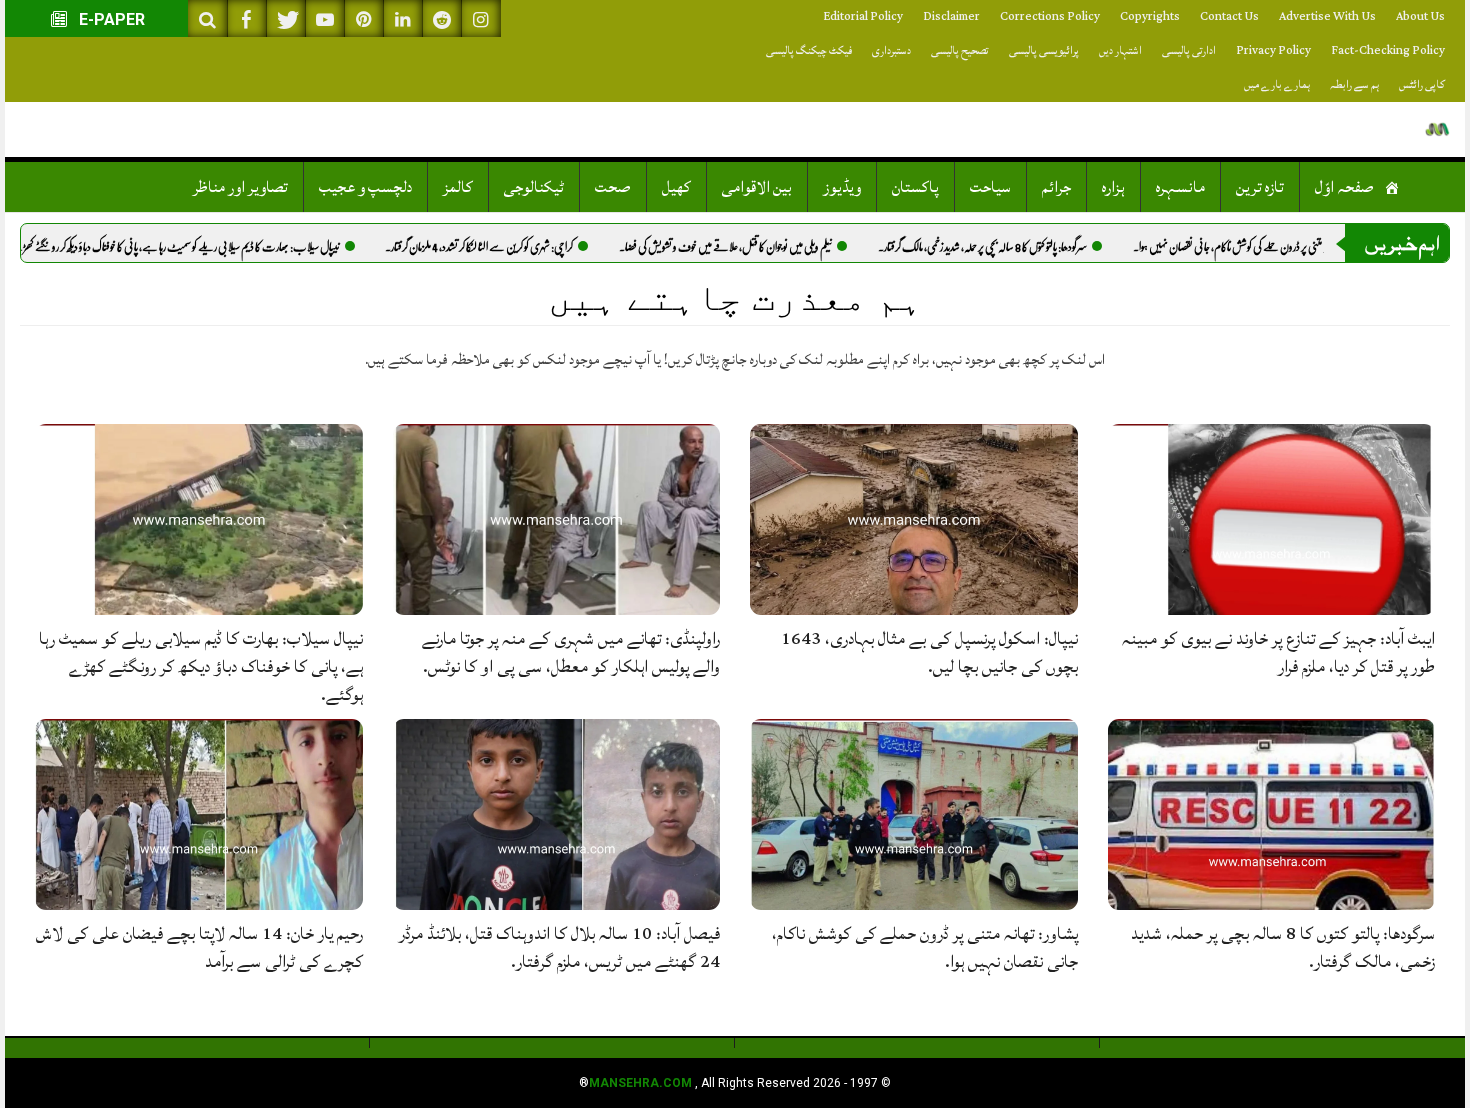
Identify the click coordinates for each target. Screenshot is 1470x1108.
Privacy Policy (1273, 50)
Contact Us (1229, 16)
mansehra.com (640, 1083)
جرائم (1056, 187)
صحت (613, 187)
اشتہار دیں (1120, 50)
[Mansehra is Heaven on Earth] (1437, 129)
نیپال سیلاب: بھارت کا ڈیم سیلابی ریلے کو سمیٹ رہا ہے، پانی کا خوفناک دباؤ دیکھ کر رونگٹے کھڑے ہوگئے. (208, 247)
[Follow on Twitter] (286, 18)
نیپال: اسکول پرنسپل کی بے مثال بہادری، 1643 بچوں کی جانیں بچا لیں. (929, 652)
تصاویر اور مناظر (240, 187)
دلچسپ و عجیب (365, 187)
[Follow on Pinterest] (364, 18)
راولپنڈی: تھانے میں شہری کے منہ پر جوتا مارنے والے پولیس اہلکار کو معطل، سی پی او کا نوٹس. (571, 652)
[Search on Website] (208, 18)
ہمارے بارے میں (1277, 84)
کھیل (676, 187)
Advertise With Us (1327, 16)
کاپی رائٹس (1422, 84)
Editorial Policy (863, 16)
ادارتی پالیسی (1189, 50)
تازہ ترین (1260, 187)
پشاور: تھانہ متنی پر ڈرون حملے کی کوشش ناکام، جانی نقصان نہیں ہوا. (1297, 247)
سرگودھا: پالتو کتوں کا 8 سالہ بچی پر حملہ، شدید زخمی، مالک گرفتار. (1032, 247)
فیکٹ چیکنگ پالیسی (809, 50)
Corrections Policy (1050, 16)
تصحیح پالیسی (960, 50)
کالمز (458, 187)
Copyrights (1150, 16)
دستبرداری (891, 50)
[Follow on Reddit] (442, 18)
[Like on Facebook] (247, 18)
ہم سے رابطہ (1354, 84)
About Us (1420, 16)
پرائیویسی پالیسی (1044, 50)
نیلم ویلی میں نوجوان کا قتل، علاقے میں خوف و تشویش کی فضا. (775, 247)
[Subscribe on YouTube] (325, 18)
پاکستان (915, 187)
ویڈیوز (842, 187)
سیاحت (990, 187)
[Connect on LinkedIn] (403, 18)
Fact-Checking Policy (1388, 50)
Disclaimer (951, 16)
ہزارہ (1113, 187)
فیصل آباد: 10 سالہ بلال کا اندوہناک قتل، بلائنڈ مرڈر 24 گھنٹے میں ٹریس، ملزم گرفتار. (559, 947)
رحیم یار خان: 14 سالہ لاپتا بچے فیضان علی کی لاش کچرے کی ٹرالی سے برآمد (199, 947)
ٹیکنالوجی (534, 187)
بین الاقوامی (757, 187)
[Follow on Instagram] (481, 18)
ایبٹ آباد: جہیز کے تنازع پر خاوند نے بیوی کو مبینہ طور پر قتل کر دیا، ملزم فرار (1278, 652)
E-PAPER (110, 19)
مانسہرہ (1180, 187)
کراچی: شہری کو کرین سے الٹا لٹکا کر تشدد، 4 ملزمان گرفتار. (529, 247)
